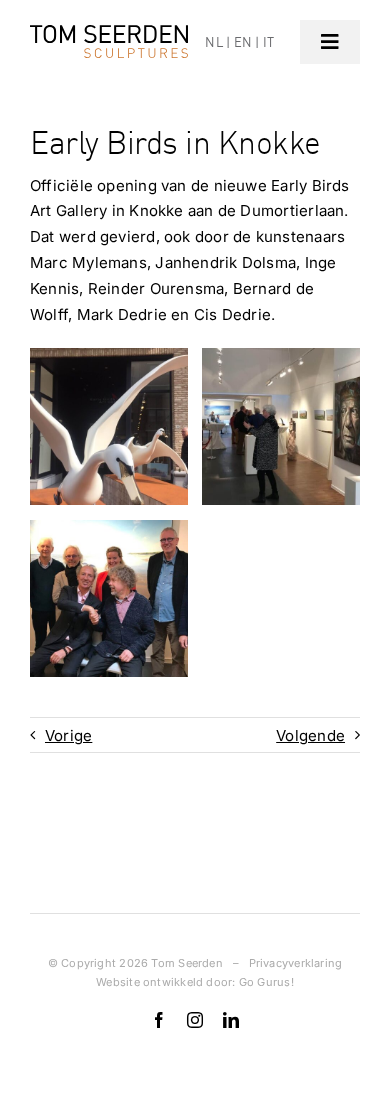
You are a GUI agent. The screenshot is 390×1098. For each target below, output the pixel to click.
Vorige (68, 735)
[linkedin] (231, 1020)
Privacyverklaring (296, 963)
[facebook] (159, 1020)
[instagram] (195, 1020)
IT (268, 42)
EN (243, 42)
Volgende (310, 735)
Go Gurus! (266, 982)
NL (213, 42)
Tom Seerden (186, 963)
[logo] (109, 32)
